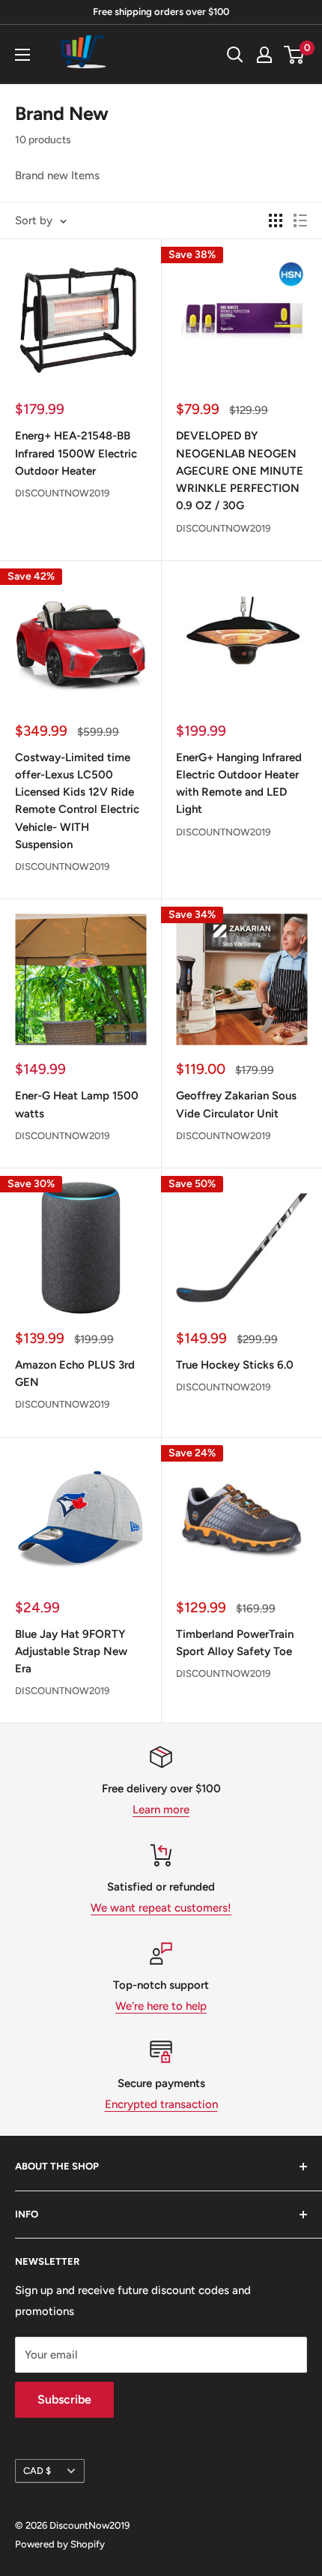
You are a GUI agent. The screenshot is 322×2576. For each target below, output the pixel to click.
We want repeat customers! (161, 1908)
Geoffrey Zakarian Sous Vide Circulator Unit (236, 1104)
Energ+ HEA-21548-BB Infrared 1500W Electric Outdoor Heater (76, 453)
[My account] (264, 55)
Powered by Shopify (60, 2544)
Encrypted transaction (161, 2104)
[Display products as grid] (276, 220)
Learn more (161, 1810)
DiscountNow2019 (62, 493)
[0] (295, 55)
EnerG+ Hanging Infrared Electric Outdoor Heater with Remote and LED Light (239, 784)
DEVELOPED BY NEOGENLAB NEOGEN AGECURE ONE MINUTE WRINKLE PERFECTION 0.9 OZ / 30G (240, 471)
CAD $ (37, 2471)
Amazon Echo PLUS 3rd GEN (75, 1373)
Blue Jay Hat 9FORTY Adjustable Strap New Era (71, 1652)
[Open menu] (22, 55)
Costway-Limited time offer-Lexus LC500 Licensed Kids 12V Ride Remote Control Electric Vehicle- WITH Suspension (77, 801)
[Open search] (235, 55)
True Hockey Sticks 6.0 (235, 1365)
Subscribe (64, 2399)
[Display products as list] (300, 220)
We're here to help (161, 2006)
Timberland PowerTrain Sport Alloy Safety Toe (235, 1643)
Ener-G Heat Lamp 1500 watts (77, 1104)
